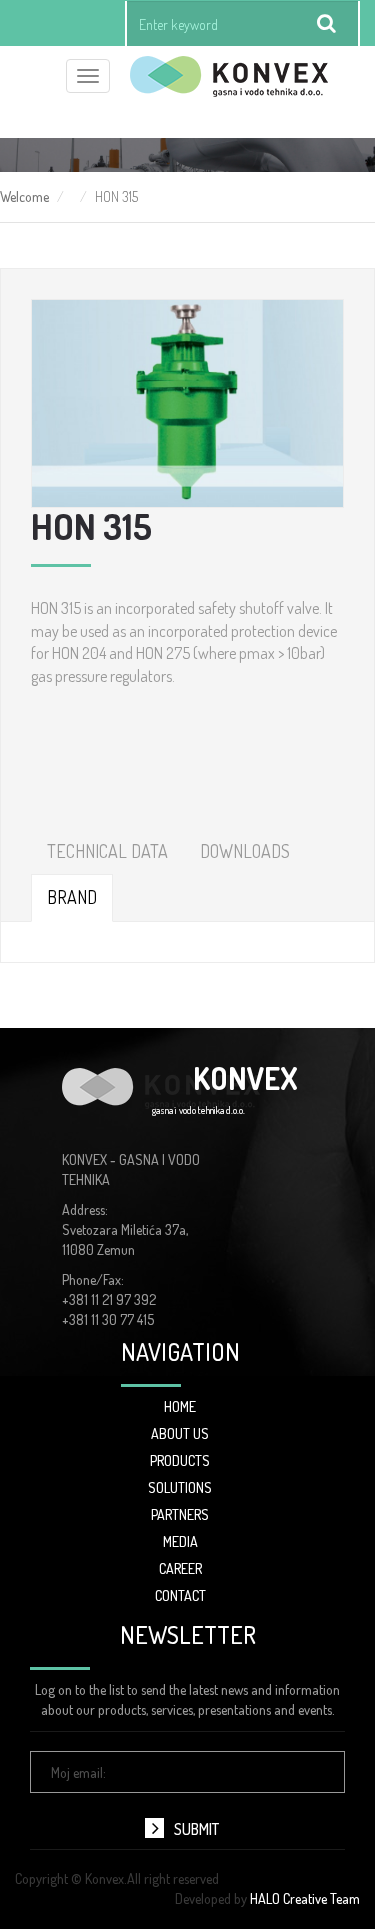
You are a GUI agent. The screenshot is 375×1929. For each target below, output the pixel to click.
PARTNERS (180, 1514)
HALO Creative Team (305, 1898)
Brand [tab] (72, 897)
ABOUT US (180, 1433)
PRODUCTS (180, 1460)
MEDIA (180, 1541)
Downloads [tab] (245, 851)
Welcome (24, 196)
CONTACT (180, 1595)
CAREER (180, 1568)
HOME (180, 1406)
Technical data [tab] (107, 851)
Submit (196, 1829)
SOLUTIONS (180, 1487)
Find (327, 24)
